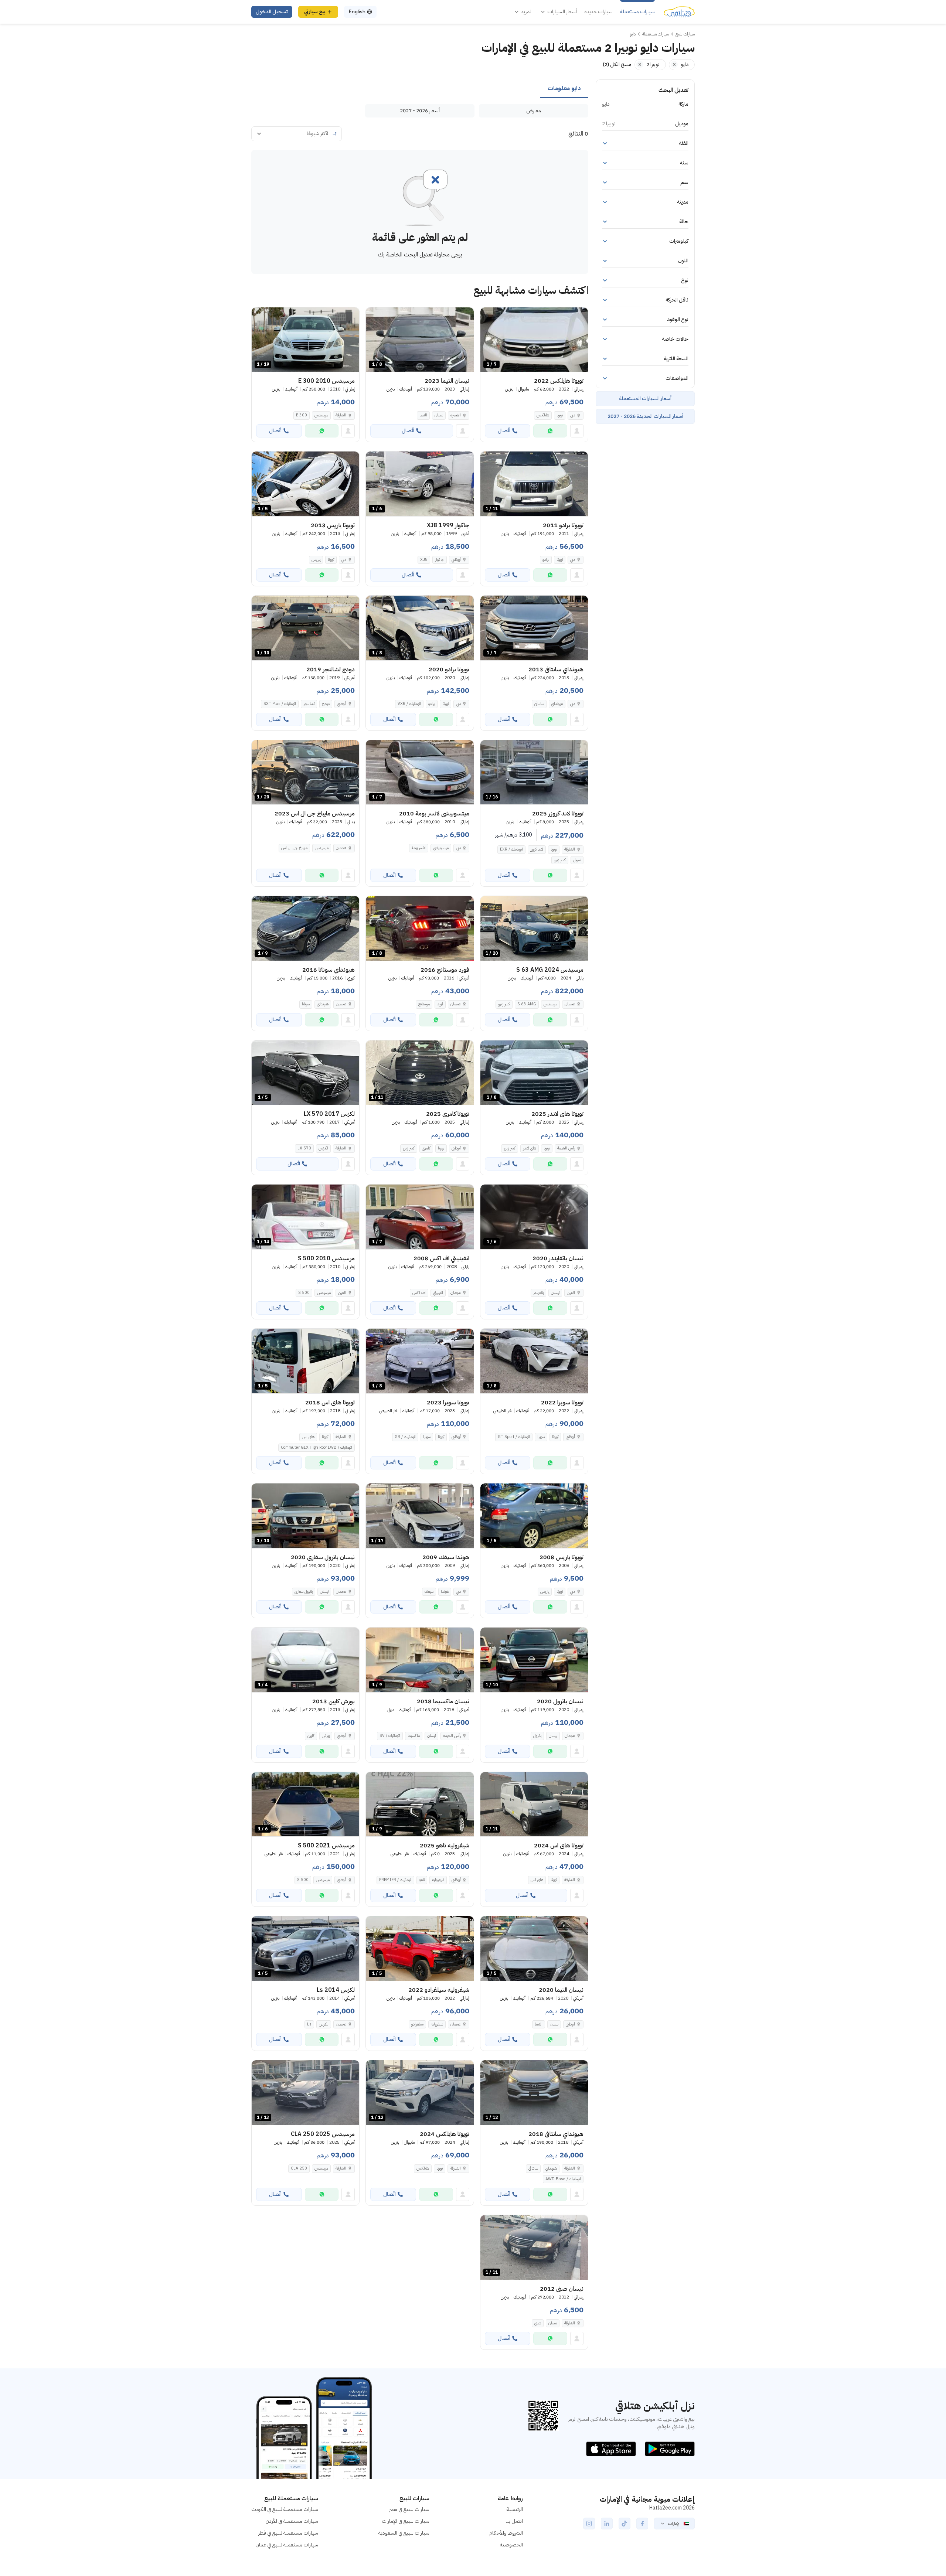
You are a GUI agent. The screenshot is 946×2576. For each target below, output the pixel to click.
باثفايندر (538, 1293)
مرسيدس (321, 415)
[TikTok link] (625, 2524)
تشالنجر (309, 704)
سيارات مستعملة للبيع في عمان (287, 2545)
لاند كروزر (537, 849)
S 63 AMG (527, 1004)
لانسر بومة (419, 848)
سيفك (429, 1592)
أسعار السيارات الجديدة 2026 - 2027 (645, 416)
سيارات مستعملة (637, 12)
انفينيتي (438, 1293)
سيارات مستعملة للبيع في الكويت (285, 2509)
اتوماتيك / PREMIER (395, 1880)
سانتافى (539, 704)
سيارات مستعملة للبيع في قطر (288, 2533)
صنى (538, 2323)
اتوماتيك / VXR (409, 704)
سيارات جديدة (598, 12)
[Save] (489, 316)
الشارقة (341, 415)
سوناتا (306, 1004)
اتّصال (504, 431)
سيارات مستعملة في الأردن (292, 2521)
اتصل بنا (514, 2521)
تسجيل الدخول (272, 12)
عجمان (341, 848)
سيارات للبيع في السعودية (404, 2533)
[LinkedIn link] (607, 2524)
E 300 (302, 415)
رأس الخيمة (566, 1148)
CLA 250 (299, 2168)
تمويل (577, 860)
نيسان (439, 415)
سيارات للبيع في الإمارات (406, 2521)
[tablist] (420, 89)
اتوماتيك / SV (390, 1736)
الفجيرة (456, 415)
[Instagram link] (589, 2524)
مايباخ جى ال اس (294, 848)
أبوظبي (456, 560)
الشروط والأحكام (506, 2533)
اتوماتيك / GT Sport (514, 1437)
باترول (537, 1736)
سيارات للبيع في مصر (409, 2509)
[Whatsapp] (550, 431)
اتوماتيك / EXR (511, 849)
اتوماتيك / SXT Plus (280, 704)
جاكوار (440, 560)
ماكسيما (414, 1736)
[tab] (564, 89)
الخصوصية (511, 2545)
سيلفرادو (417, 2024)
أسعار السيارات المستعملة (645, 398)
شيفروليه (438, 1880)
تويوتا (560, 415)
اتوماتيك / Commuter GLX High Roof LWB (317, 1447)
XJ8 (424, 560)
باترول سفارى (304, 1592)
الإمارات (674, 2524)
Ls (309, 2024)
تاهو (422, 1880)
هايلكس (543, 415)
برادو (546, 560)
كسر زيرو (560, 860)
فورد (440, 1004)
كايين (311, 1736)
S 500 (304, 1293)
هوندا (445, 1592)
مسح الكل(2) (617, 64)
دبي (573, 415)
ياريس (316, 560)
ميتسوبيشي (441, 848)
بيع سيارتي (315, 12)
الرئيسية (515, 2509)
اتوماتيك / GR (405, 1437)
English (357, 12)
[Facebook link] (642, 2524)
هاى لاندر (530, 1148)
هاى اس (308, 1437)
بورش (326, 1736)
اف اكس (419, 1293)
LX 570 (304, 1148)
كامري (426, 1148)
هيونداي (557, 704)
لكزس (323, 1148)
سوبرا (541, 1437)
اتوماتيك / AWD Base (563, 2179)
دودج (326, 704)
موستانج (424, 1004)
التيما (423, 415)
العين (571, 1293)
